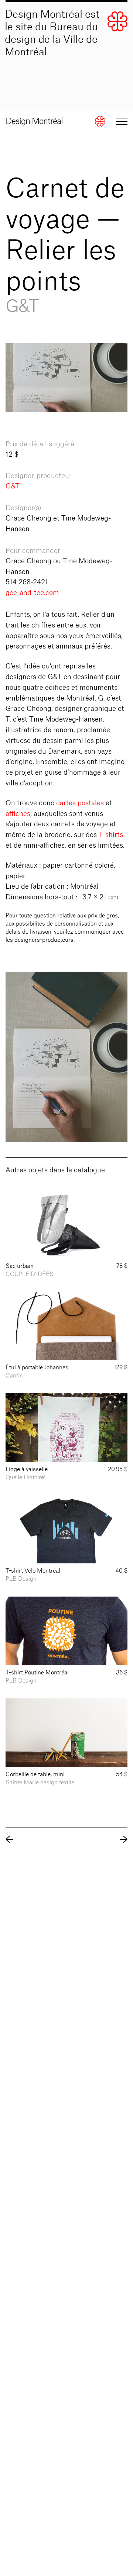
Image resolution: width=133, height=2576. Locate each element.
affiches (18, 814)
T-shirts (111, 835)
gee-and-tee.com (32, 593)
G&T (13, 486)
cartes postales (80, 803)
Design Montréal (34, 121)
